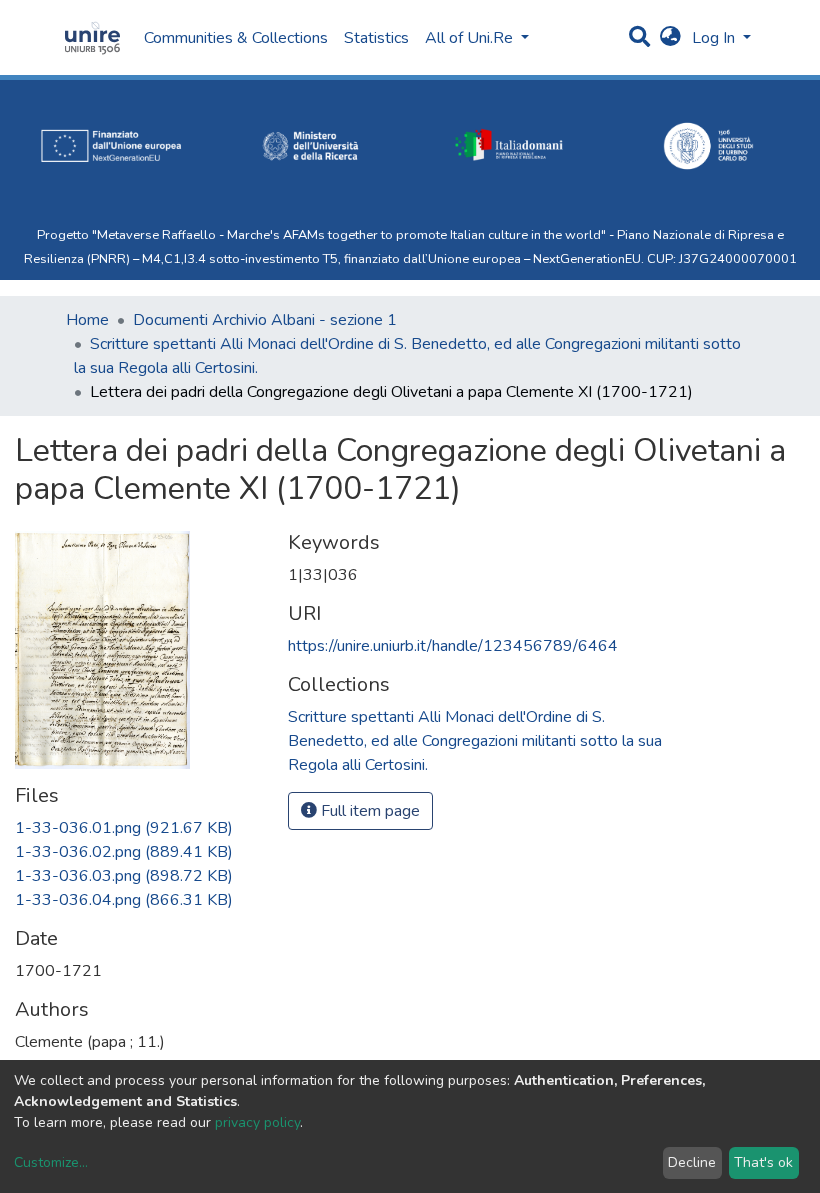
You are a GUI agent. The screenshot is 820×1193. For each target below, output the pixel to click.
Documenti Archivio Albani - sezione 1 (265, 320)
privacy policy (257, 1122)
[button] (670, 38)
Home (87, 320)
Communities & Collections (236, 38)
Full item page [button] (368, 811)
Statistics (376, 38)
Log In (715, 38)
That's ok (763, 1162)
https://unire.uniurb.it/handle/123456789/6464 (453, 646)
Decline (692, 1162)
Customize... (51, 1162)
